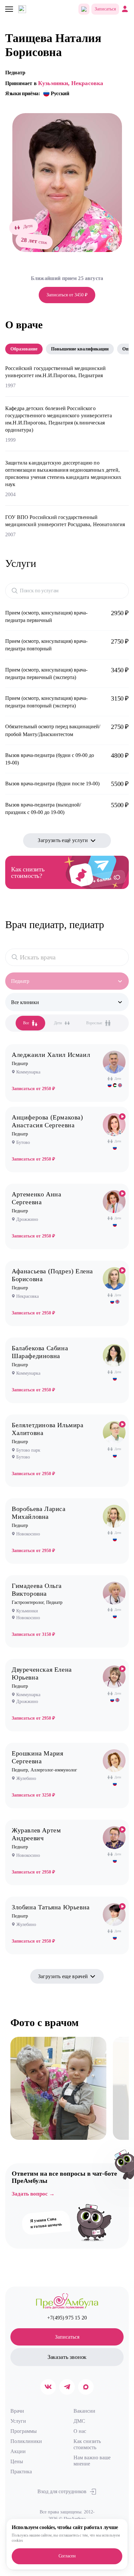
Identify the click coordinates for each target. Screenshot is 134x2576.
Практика (21, 2472)
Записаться (105, 9)
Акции (18, 2451)
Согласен (67, 2556)
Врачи (17, 2411)
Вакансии (84, 2411)
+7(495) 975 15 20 (67, 2318)
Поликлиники (26, 2441)
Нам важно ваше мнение (92, 2461)
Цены (17, 2461)
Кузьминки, (54, 83)
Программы (24, 2431)
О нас (80, 2431)
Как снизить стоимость (87, 2444)
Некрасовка (87, 83)
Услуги (18, 2421)
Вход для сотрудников (62, 2491)
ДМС (79, 2421)
